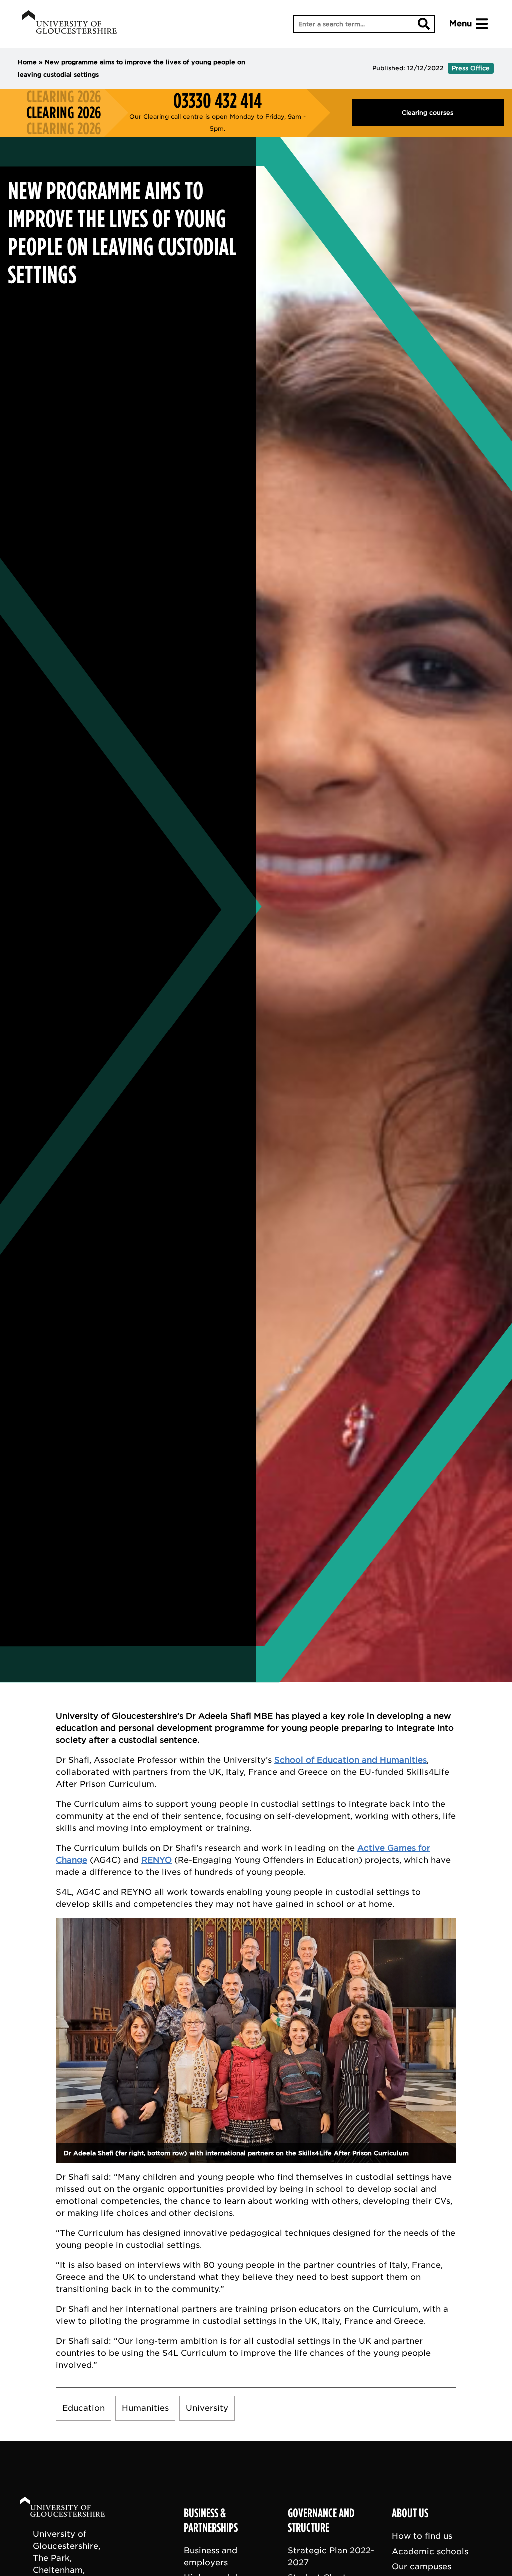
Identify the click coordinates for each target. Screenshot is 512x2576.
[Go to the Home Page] (72, 2508)
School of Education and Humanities (351, 1760)
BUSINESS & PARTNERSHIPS (211, 2520)
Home (27, 62)
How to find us (422, 2536)
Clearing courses (428, 113)
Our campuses (422, 2566)
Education (84, 2408)
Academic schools (430, 2551)
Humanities (145, 2408)
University (207, 2408)
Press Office (471, 68)
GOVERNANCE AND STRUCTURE (321, 2520)
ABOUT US (410, 2513)
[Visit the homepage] (69, 24)
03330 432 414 (218, 101)
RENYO (157, 1860)
